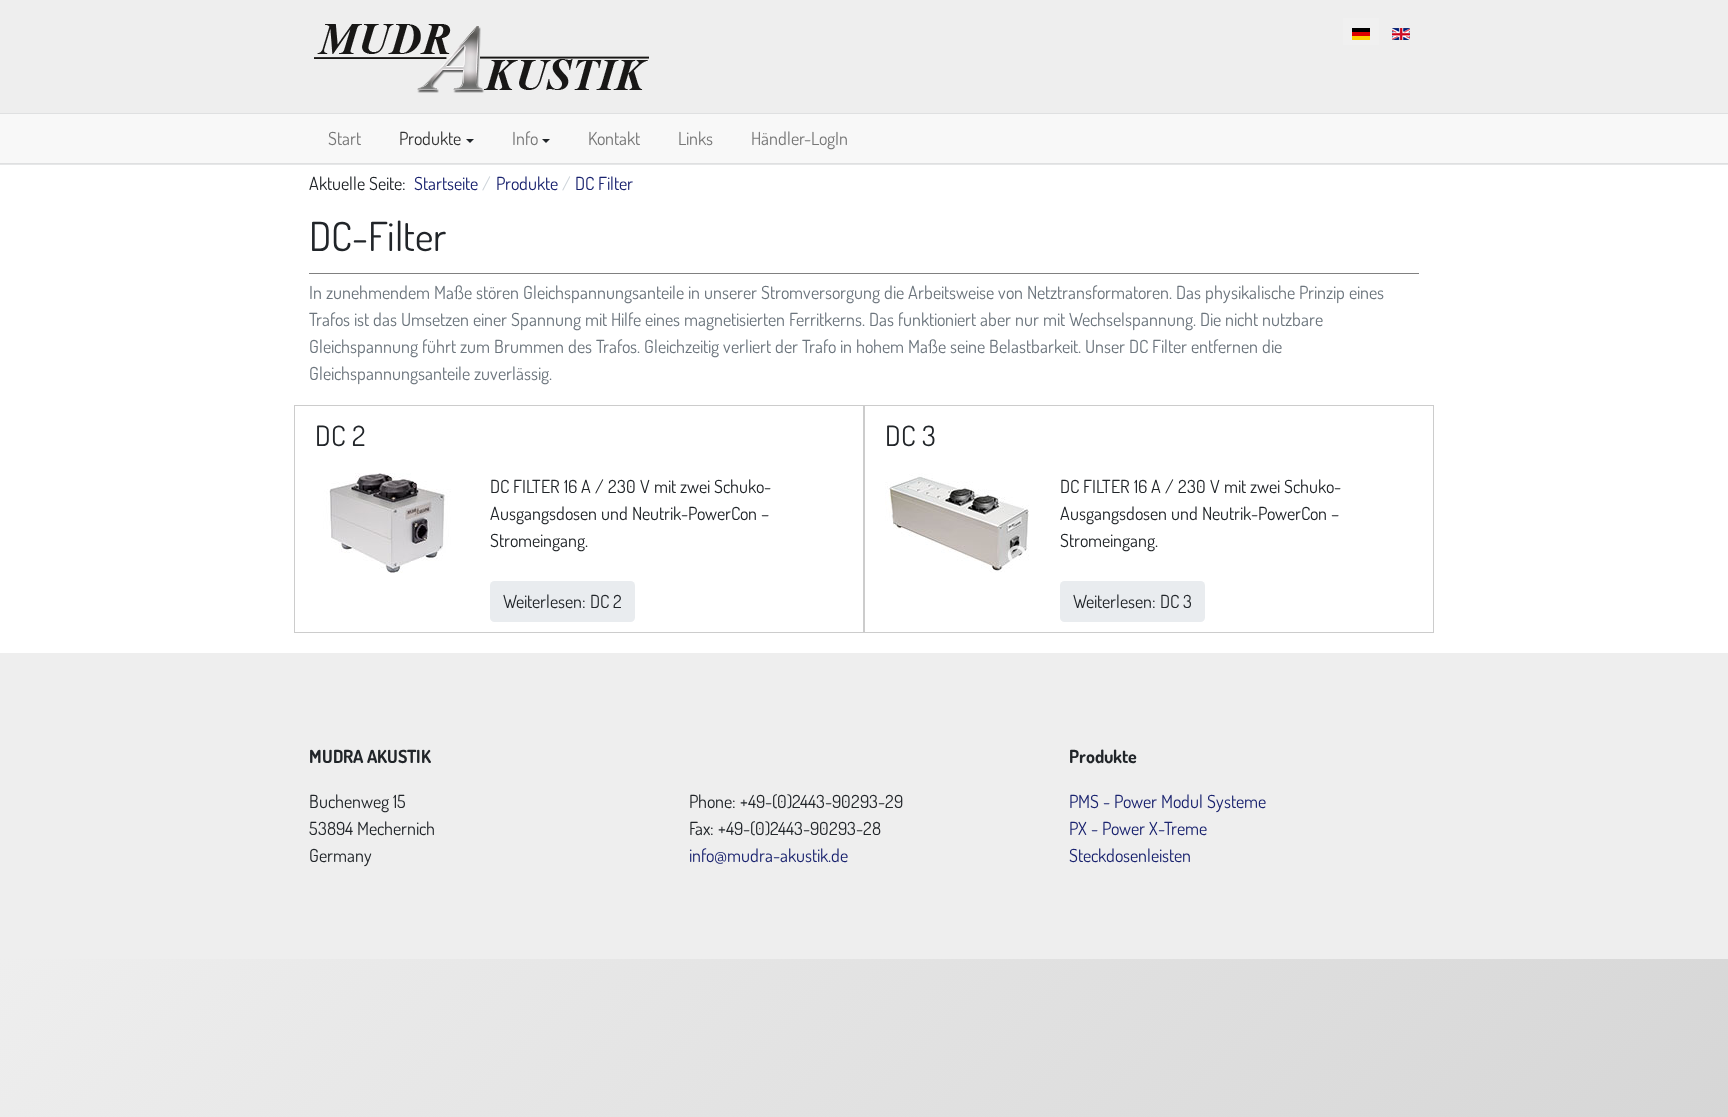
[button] (436, 138)
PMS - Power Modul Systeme (1167, 801)
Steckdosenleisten (1130, 855)
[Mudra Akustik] (481, 53)
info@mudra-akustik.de (768, 855)
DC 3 (910, 435)
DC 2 (340, 435)
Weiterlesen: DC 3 (1132, 601)
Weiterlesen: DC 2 (562, 601)
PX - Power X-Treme (1138, 828)
